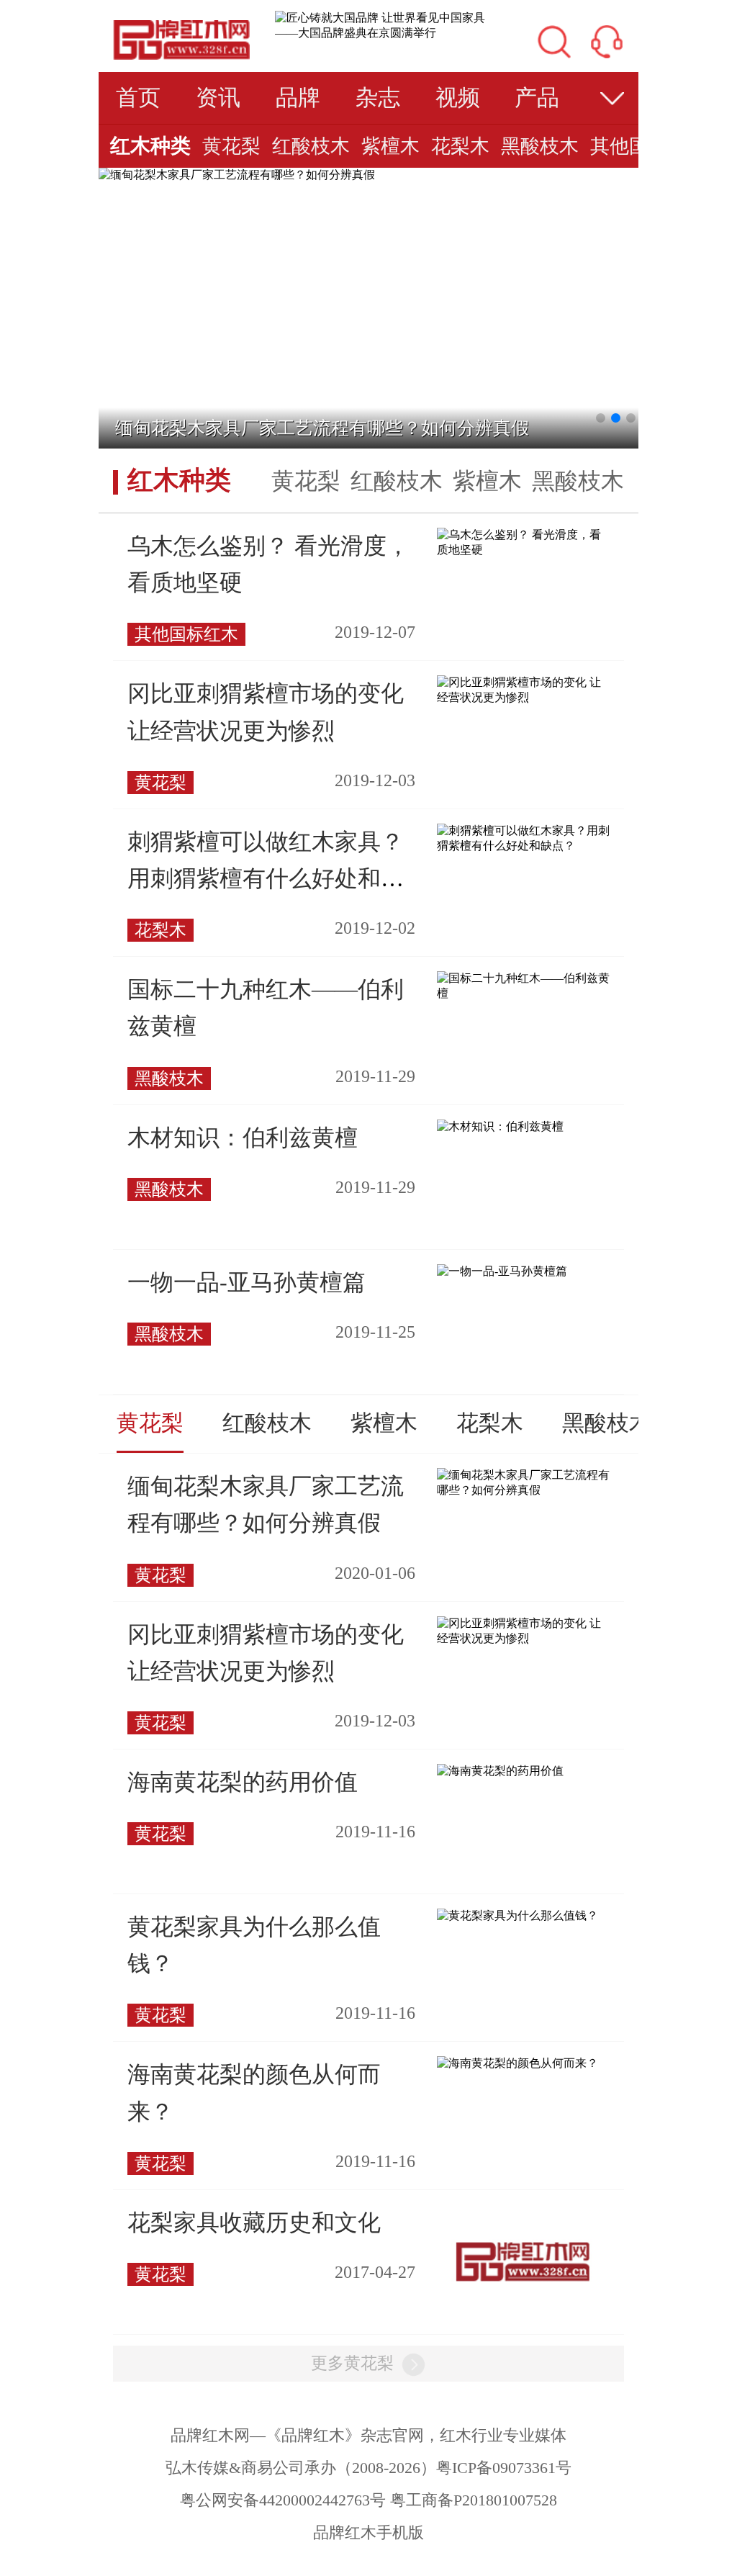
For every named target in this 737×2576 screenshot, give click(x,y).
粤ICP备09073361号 (504, 2468)
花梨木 (460, 146)
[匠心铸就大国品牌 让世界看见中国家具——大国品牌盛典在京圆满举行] (383, 25)
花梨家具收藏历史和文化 (254, 2223)
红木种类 (150, 146)
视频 (458, 98)
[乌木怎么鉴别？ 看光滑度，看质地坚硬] (523, 542)
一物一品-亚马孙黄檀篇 (247, 1282)
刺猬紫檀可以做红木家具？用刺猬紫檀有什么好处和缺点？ (266, 878)
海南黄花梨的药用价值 (243, 1782)
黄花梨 (231, 146)
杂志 (378, 98)
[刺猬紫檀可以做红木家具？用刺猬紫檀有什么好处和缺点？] (523, 837)
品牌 (298, 98)
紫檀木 (390, 146)
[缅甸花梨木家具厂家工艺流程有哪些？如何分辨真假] (237, 174)
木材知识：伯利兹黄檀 (243, 1138)
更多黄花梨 (352, 2363)
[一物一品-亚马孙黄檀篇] (502, 1270)
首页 (138, 98)
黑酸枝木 (540, 146)
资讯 (218, 98)
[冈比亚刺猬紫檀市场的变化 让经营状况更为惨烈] (523, 689)
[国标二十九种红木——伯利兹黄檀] (523, 985)
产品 (537, 98)
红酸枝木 (311, 146)
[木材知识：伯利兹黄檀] (500, 1126)
